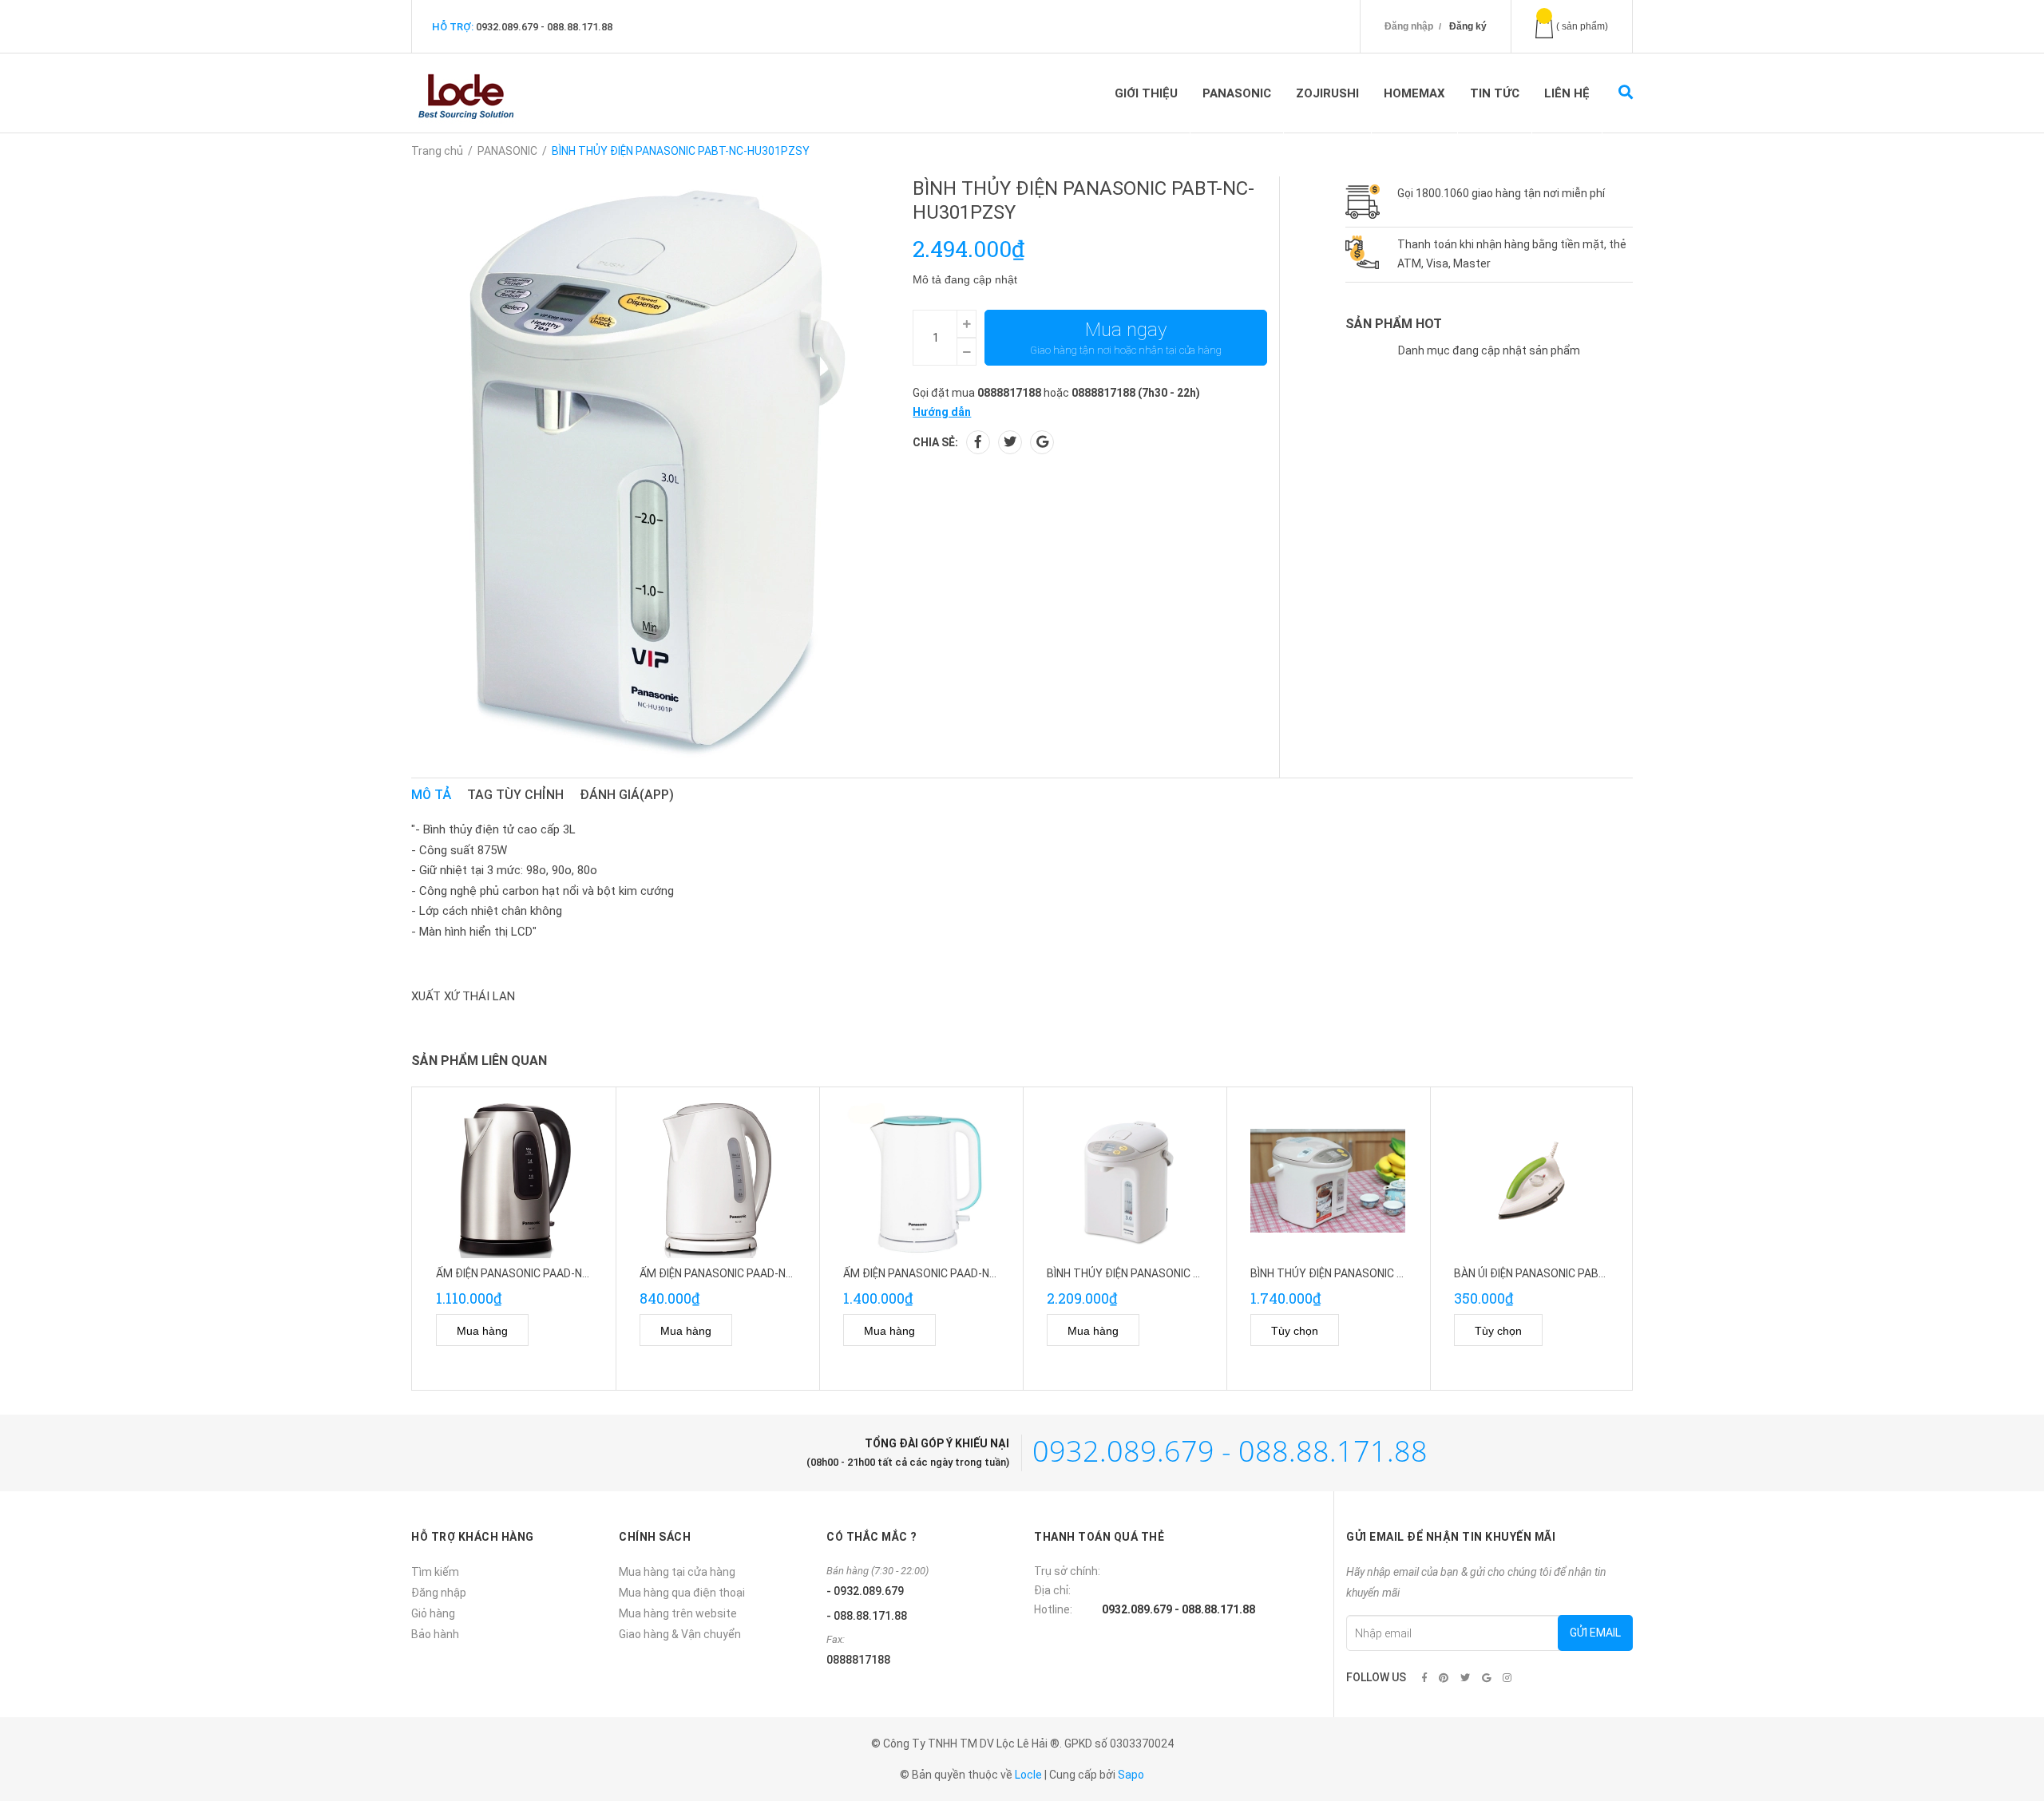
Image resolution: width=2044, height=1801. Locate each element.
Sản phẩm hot (1394, 324)
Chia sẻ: (935, 442)
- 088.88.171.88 (867, 1616)
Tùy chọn (1295, 1331)
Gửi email (1595, 1633)
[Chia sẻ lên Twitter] (1010, 442)
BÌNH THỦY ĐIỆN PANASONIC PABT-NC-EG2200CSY (1379, 1273)
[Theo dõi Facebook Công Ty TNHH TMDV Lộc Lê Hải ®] (1424, 1678)
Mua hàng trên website (678, 1613)
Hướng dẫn (942, 412)
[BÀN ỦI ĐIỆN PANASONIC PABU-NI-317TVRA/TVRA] (1532, 1181)
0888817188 (1009, 393)
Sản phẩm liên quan (479, 1061)
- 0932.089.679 (865, 1591)
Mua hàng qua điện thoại (682, 1593)
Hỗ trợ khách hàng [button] (473, 1537)
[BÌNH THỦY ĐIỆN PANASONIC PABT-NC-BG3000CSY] (1125, 1181)
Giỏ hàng (433, 1613)
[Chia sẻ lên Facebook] (978, 442)
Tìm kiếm (435, 1572)
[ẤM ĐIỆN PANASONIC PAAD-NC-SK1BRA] (514, 1181)
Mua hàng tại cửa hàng (677, 1572)
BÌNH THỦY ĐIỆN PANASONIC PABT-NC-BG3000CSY (1175, 1273)
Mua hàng (482, 1331)
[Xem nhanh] (553, 1330)
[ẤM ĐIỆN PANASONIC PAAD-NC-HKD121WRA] (921, 1181)
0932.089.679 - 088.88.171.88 (544, 27)
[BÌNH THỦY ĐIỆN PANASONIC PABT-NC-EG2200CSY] (1328, 1181)
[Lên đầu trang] (2000, 1723)
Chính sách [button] (655, 1537)
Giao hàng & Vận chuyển (680, 1634)
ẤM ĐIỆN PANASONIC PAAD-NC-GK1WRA (740, 1273)
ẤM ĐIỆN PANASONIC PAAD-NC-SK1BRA (535, 1273)
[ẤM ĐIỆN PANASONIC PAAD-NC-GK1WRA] (717, 1181)
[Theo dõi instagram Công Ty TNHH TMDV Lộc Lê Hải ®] (1507, 1678)
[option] (514, 1239)
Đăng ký (1468, 26)
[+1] (1042, 442)
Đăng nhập (1409, 26)
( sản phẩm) (1582, 26)
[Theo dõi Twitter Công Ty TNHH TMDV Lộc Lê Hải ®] (1465, 1678)
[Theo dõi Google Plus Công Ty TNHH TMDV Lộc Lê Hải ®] (1486, 1678)
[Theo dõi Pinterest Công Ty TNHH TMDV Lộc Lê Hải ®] (1444, 1678)
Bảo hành (435, 1634)
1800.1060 (1442, 193)
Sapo (1131, 1775)
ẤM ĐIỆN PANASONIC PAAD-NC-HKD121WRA (954, 1273)
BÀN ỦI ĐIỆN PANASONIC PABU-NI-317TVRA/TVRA (1580, 1273)
